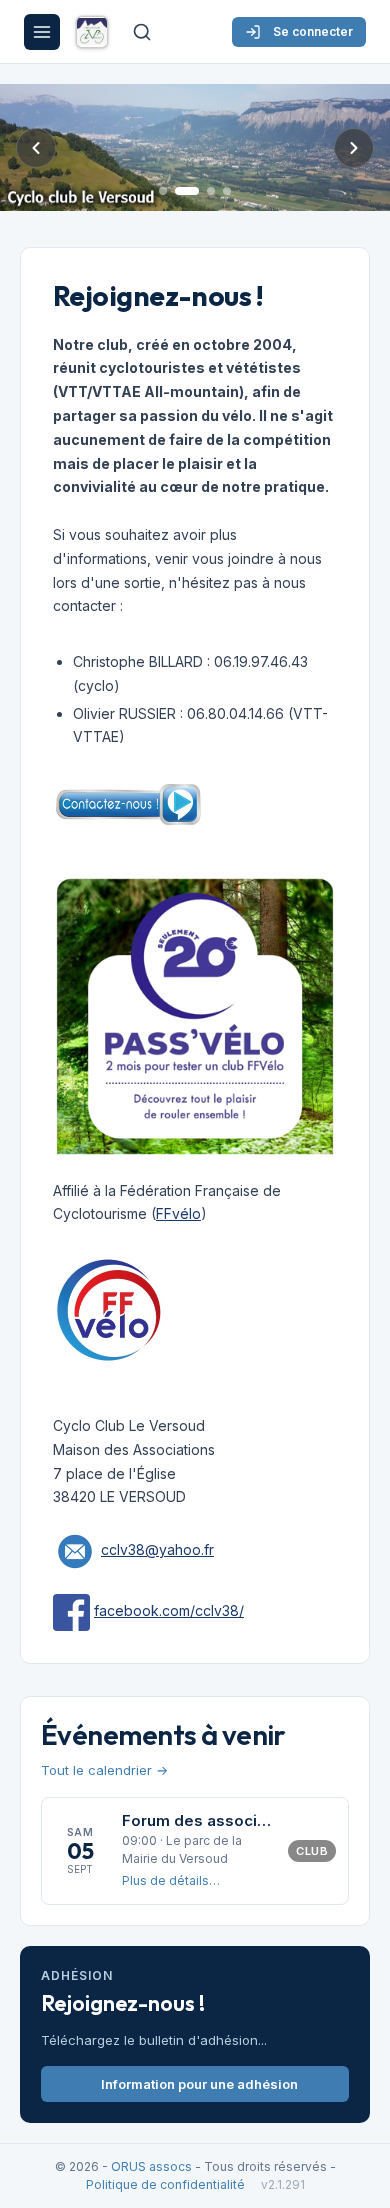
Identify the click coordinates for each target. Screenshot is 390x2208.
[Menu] (42, 32)
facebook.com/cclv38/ (169, 1610)
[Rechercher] (142, 32)
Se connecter (313, 31)
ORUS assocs (151, 2166)
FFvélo (178, 1213)
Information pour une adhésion (199, 2084)
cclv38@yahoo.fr (157, 1549)
